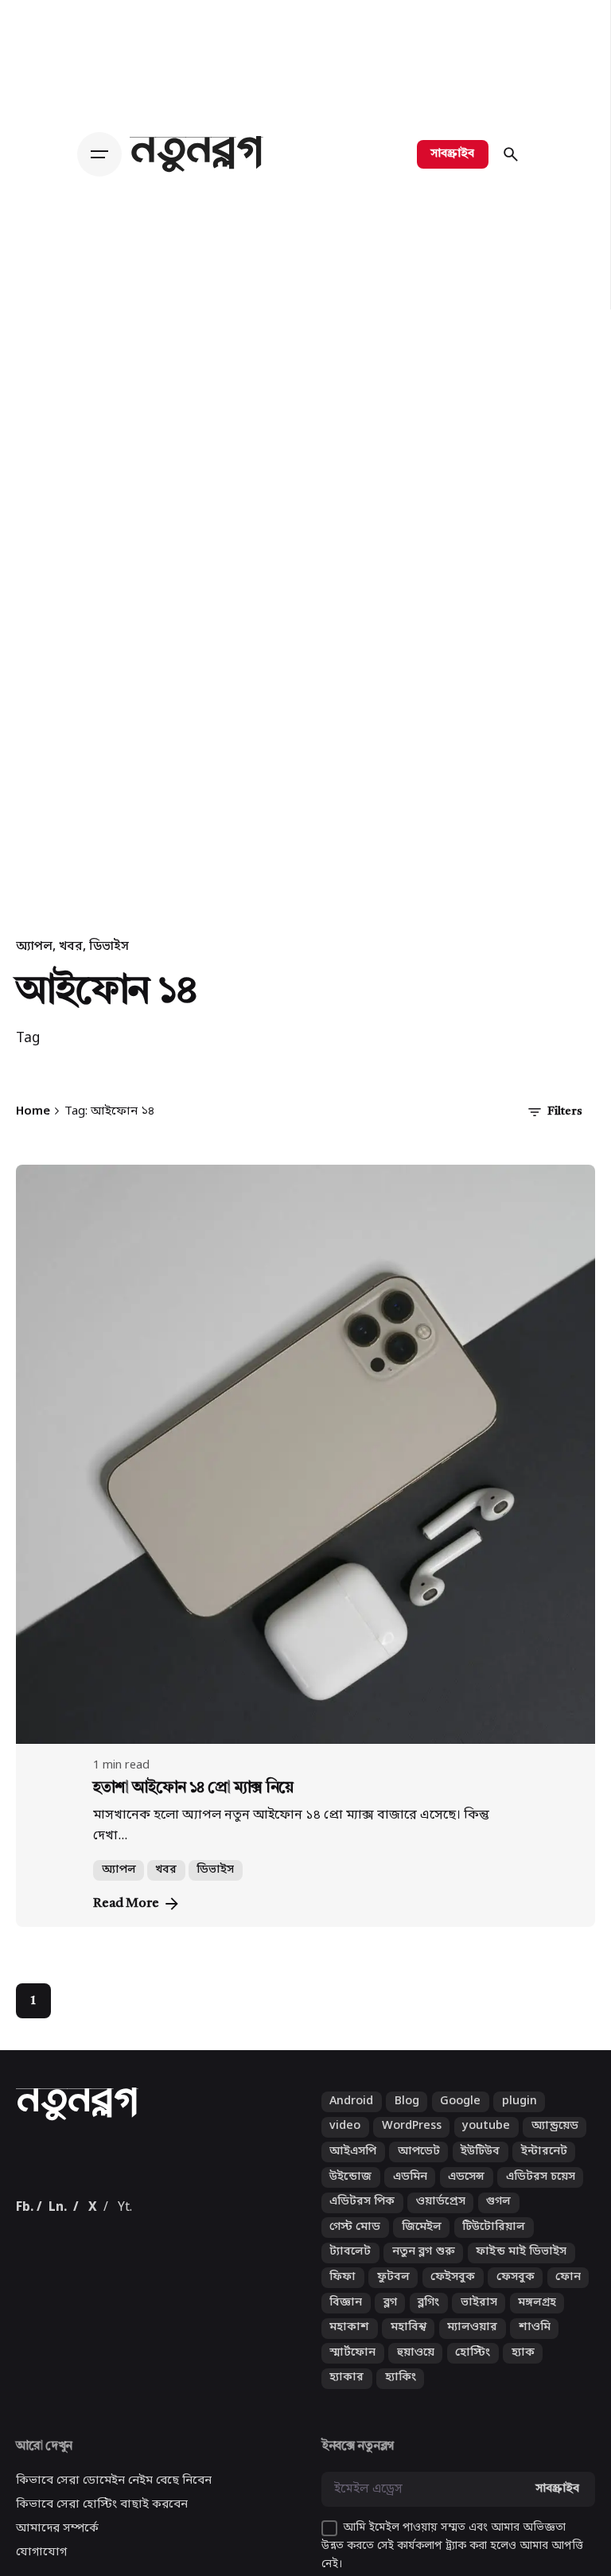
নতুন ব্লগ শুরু (424, 2273)
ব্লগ (390, 2323)
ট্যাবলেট (350, 2273)
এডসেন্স (466, 2198)
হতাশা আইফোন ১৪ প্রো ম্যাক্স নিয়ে (193, 1788)
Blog (407, 2122)
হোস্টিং (473, 2374)
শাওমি (535, 2348)
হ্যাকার (346, 2399)
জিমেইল (422, 2248)
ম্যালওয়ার (472, 2348)
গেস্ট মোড (355, 2248)
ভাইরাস (479, 2323)
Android (351, 2122)
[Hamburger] (103, 154)
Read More (126, 1904)
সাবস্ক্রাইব (453, 154)
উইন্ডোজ (350, 2198)
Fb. (25, 2228)
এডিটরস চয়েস (541, 2198)
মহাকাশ (349, 2348)
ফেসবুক (516, 2298)
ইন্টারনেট (544, 2172)
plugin (520, 2122)
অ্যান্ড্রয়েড (555, 2148)
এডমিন (410, 2198)
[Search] (511, 154)
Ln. (58, 2228)
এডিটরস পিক (362, 2222)
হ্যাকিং (401, 2399)
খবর (71, 947)
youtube (486, 2148)
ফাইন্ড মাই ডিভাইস (521, 2273)
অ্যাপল (34, 947)
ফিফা (342, 2298)
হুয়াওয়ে (416, 2374)
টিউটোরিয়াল (494, 2248)
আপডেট (419, 2172)
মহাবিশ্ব (409, 2348)
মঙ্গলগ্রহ (537, 2323)
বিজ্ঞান (346, 2323)
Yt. (125, 2228)
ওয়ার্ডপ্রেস (441, 2222)
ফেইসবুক (453, 2298)
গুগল (498, 2222)
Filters (565, 1112)
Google (460, 2122)
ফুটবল (393, 2298)
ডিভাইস (109, 947)
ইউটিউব (480, 2172)
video (345, 2148)
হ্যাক (523, 2374)
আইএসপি (353, 2172)
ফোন (568, 2298)
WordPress (412, 2148)
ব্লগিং (428, 2323)
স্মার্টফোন (352, 2374)
